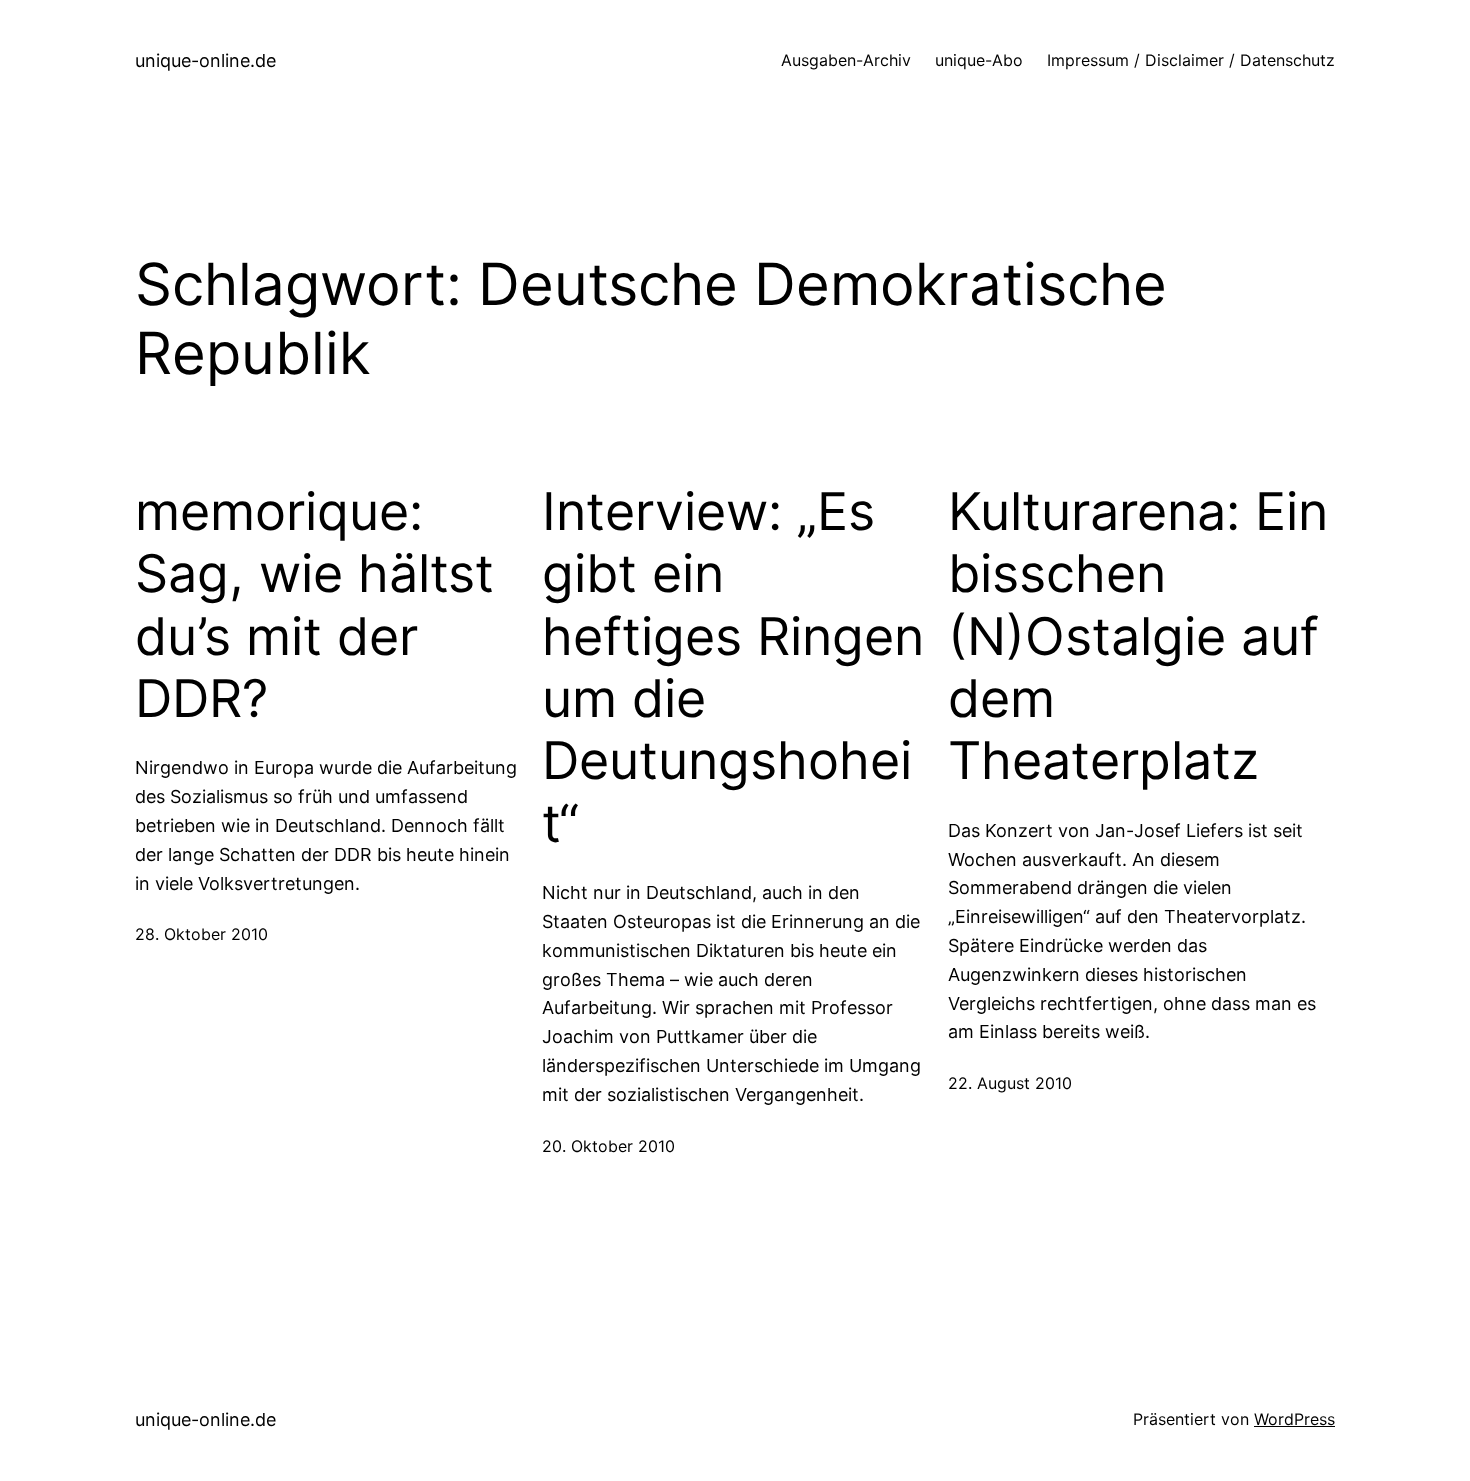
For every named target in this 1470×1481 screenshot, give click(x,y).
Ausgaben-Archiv (846, 60)
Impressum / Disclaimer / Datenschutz (1191, 60)
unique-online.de (205, 60)
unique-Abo (979, 60)
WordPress (1294, 1419)
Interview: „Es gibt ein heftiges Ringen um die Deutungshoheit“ (733, 668)
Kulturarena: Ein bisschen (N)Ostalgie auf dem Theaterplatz (1138, 637)
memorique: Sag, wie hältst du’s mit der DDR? (314, 605)
